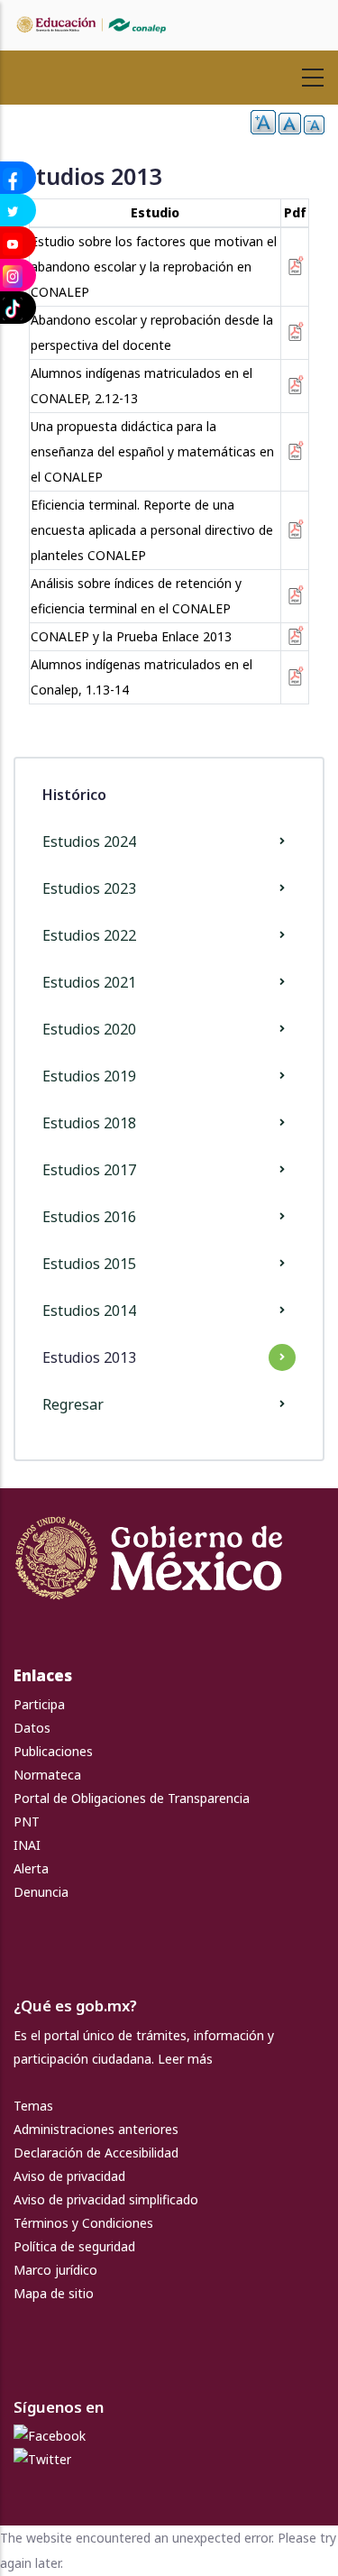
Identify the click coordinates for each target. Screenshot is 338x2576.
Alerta (31, 1868)
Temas (33, 2106)
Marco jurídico (55, 2270)
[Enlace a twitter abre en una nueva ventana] (42, 2459)
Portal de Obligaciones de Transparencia (132, 1798)
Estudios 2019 (89, 1076)
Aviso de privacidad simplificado (106, 2199)
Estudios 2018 (89, 1123)
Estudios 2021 (89, 982)
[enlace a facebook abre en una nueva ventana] (50, 2436)
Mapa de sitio (54, 2293)
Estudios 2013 (89, 1357)
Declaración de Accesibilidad (96, 2153)
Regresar (73, 1404)
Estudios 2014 (89, 1311)
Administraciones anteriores (96, 2129)
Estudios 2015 (89, 1264)
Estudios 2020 (89, 1029)
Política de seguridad (74, 2246)
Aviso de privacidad (69, 2176)
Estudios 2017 (89, 1170)
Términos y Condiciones (83, 2223)
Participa (39, 1704)
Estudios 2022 (89, 935)
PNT (27, 1822)
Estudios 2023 (89, 888)
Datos (32, 1728)
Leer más (185, 2059)
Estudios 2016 (89, 1217)
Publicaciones (53, 1751)
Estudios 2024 (89, 842)
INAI (27, 1845)
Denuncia (41, 1892)
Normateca (47, 1775)
